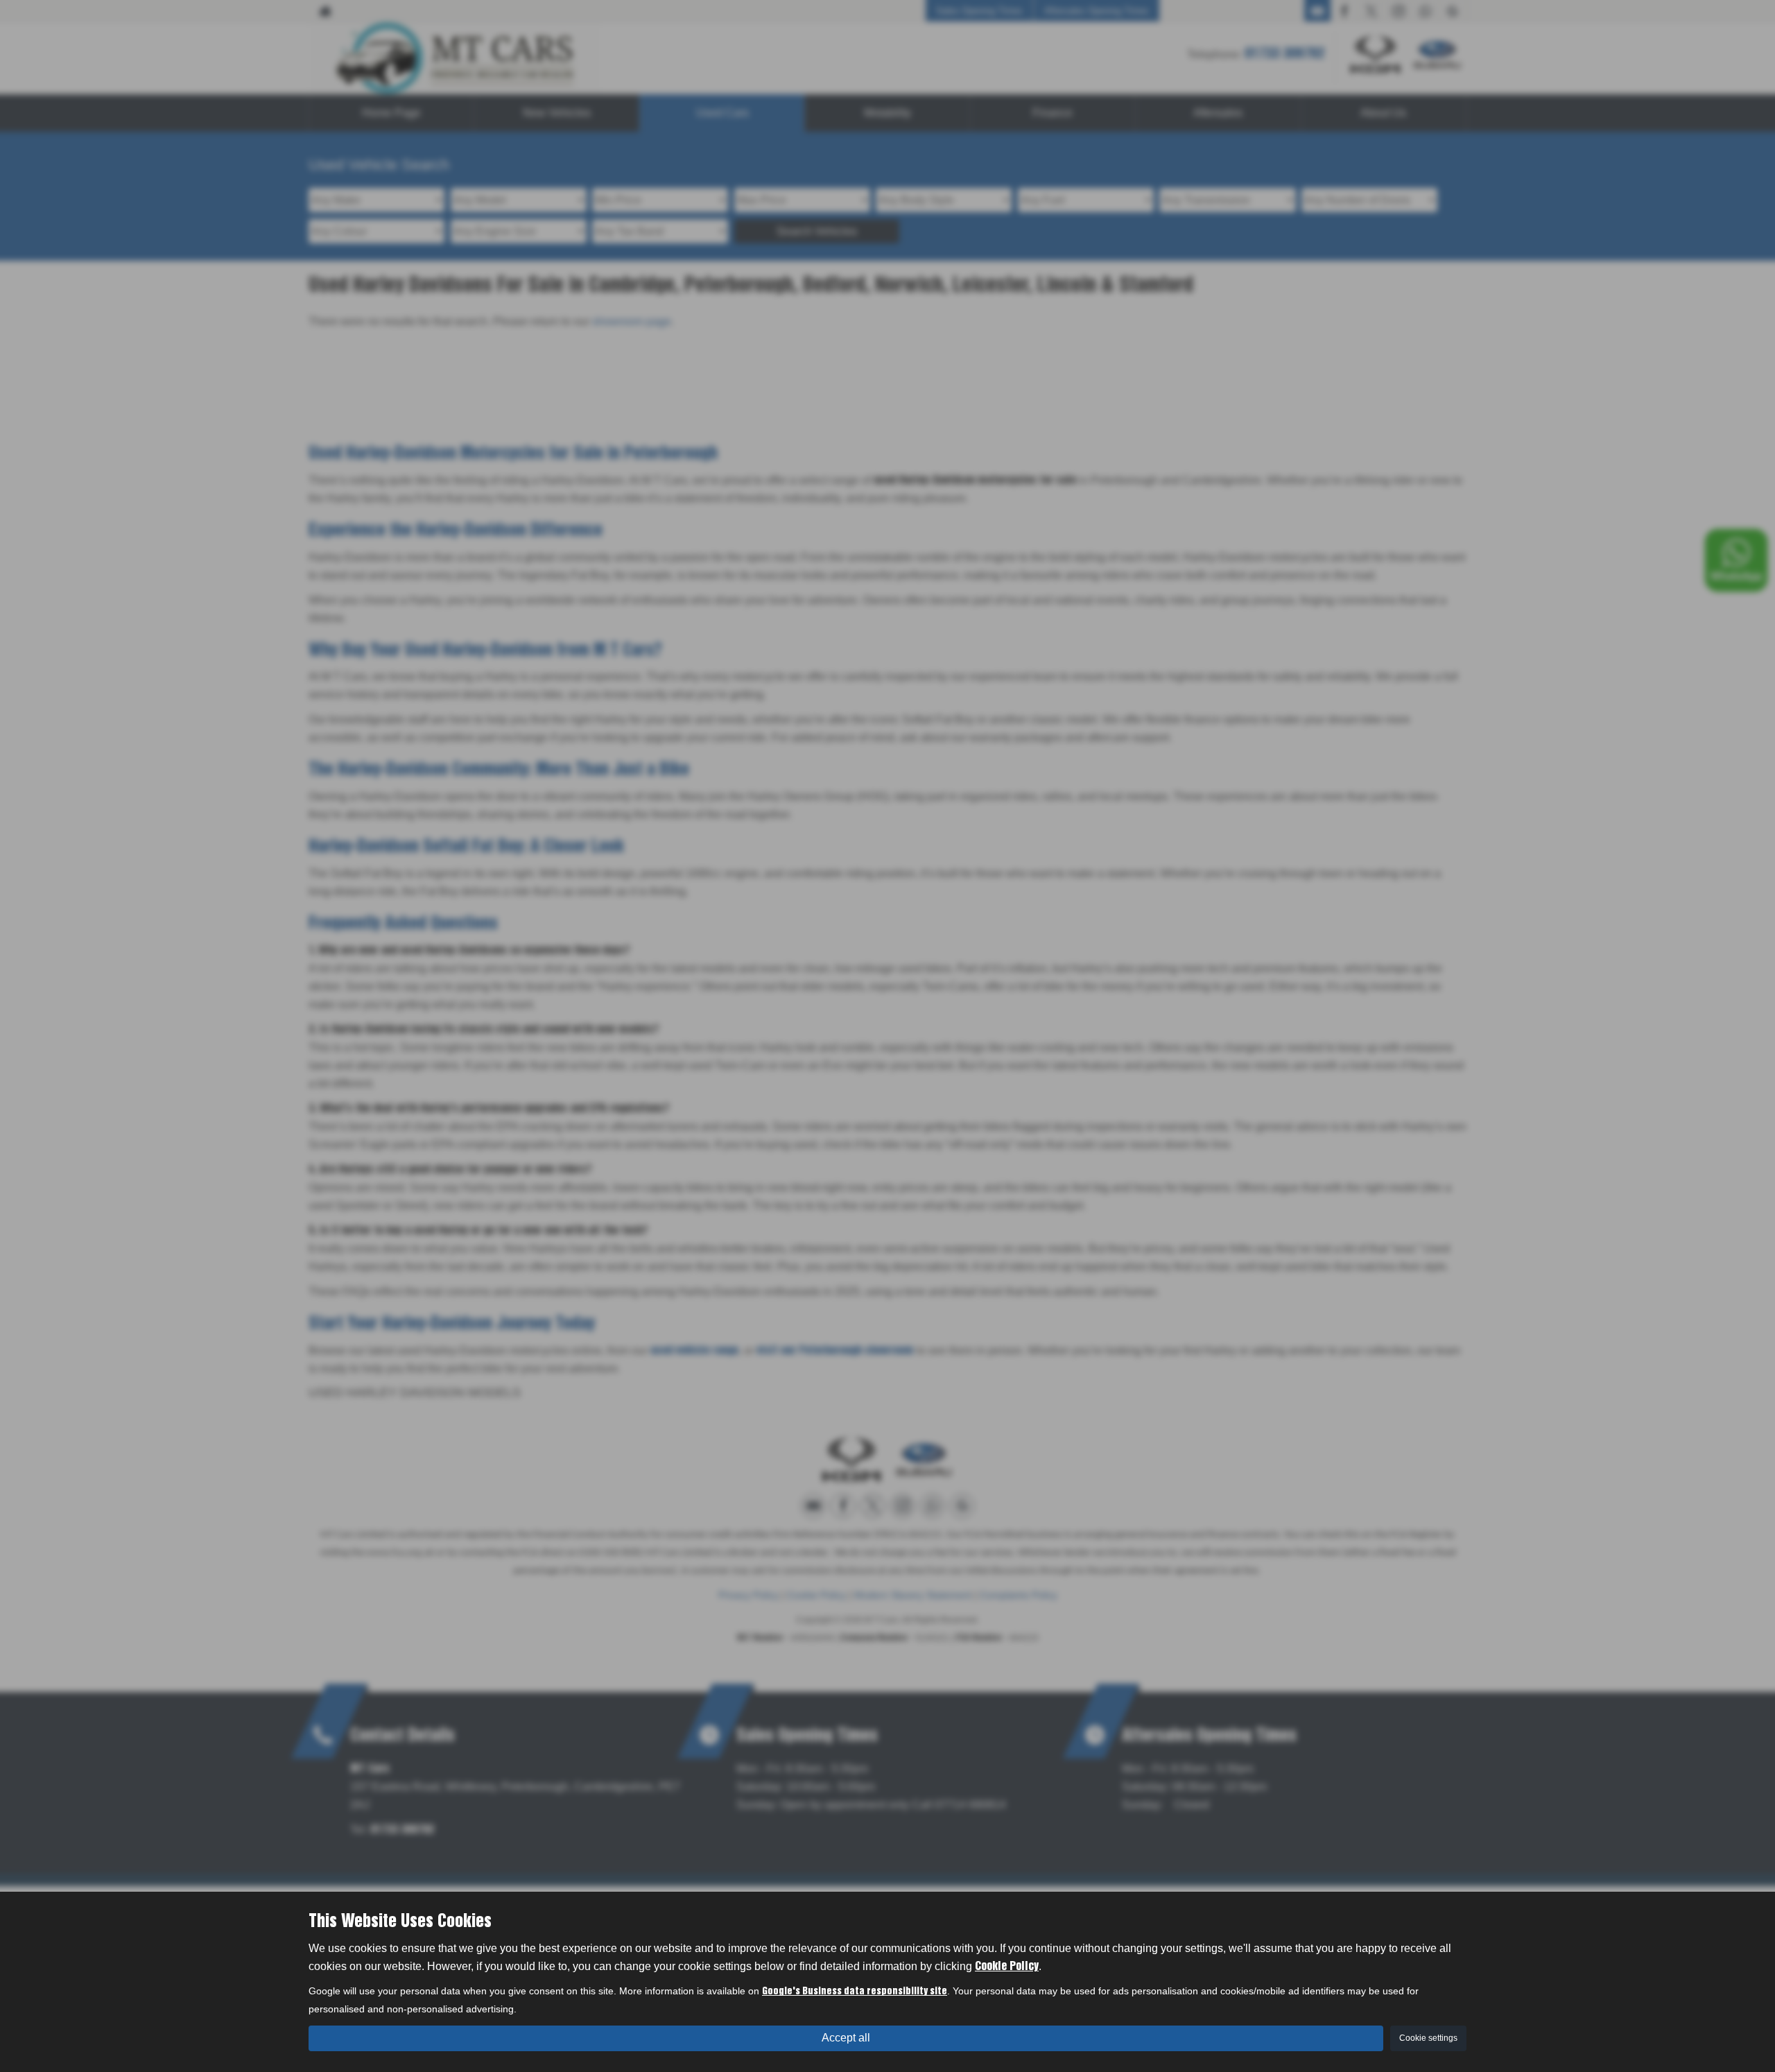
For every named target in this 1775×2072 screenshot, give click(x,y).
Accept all (846, 2038)
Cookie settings (1428, 2038)
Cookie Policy (1007, 1967)
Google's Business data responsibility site (855, 1992)
